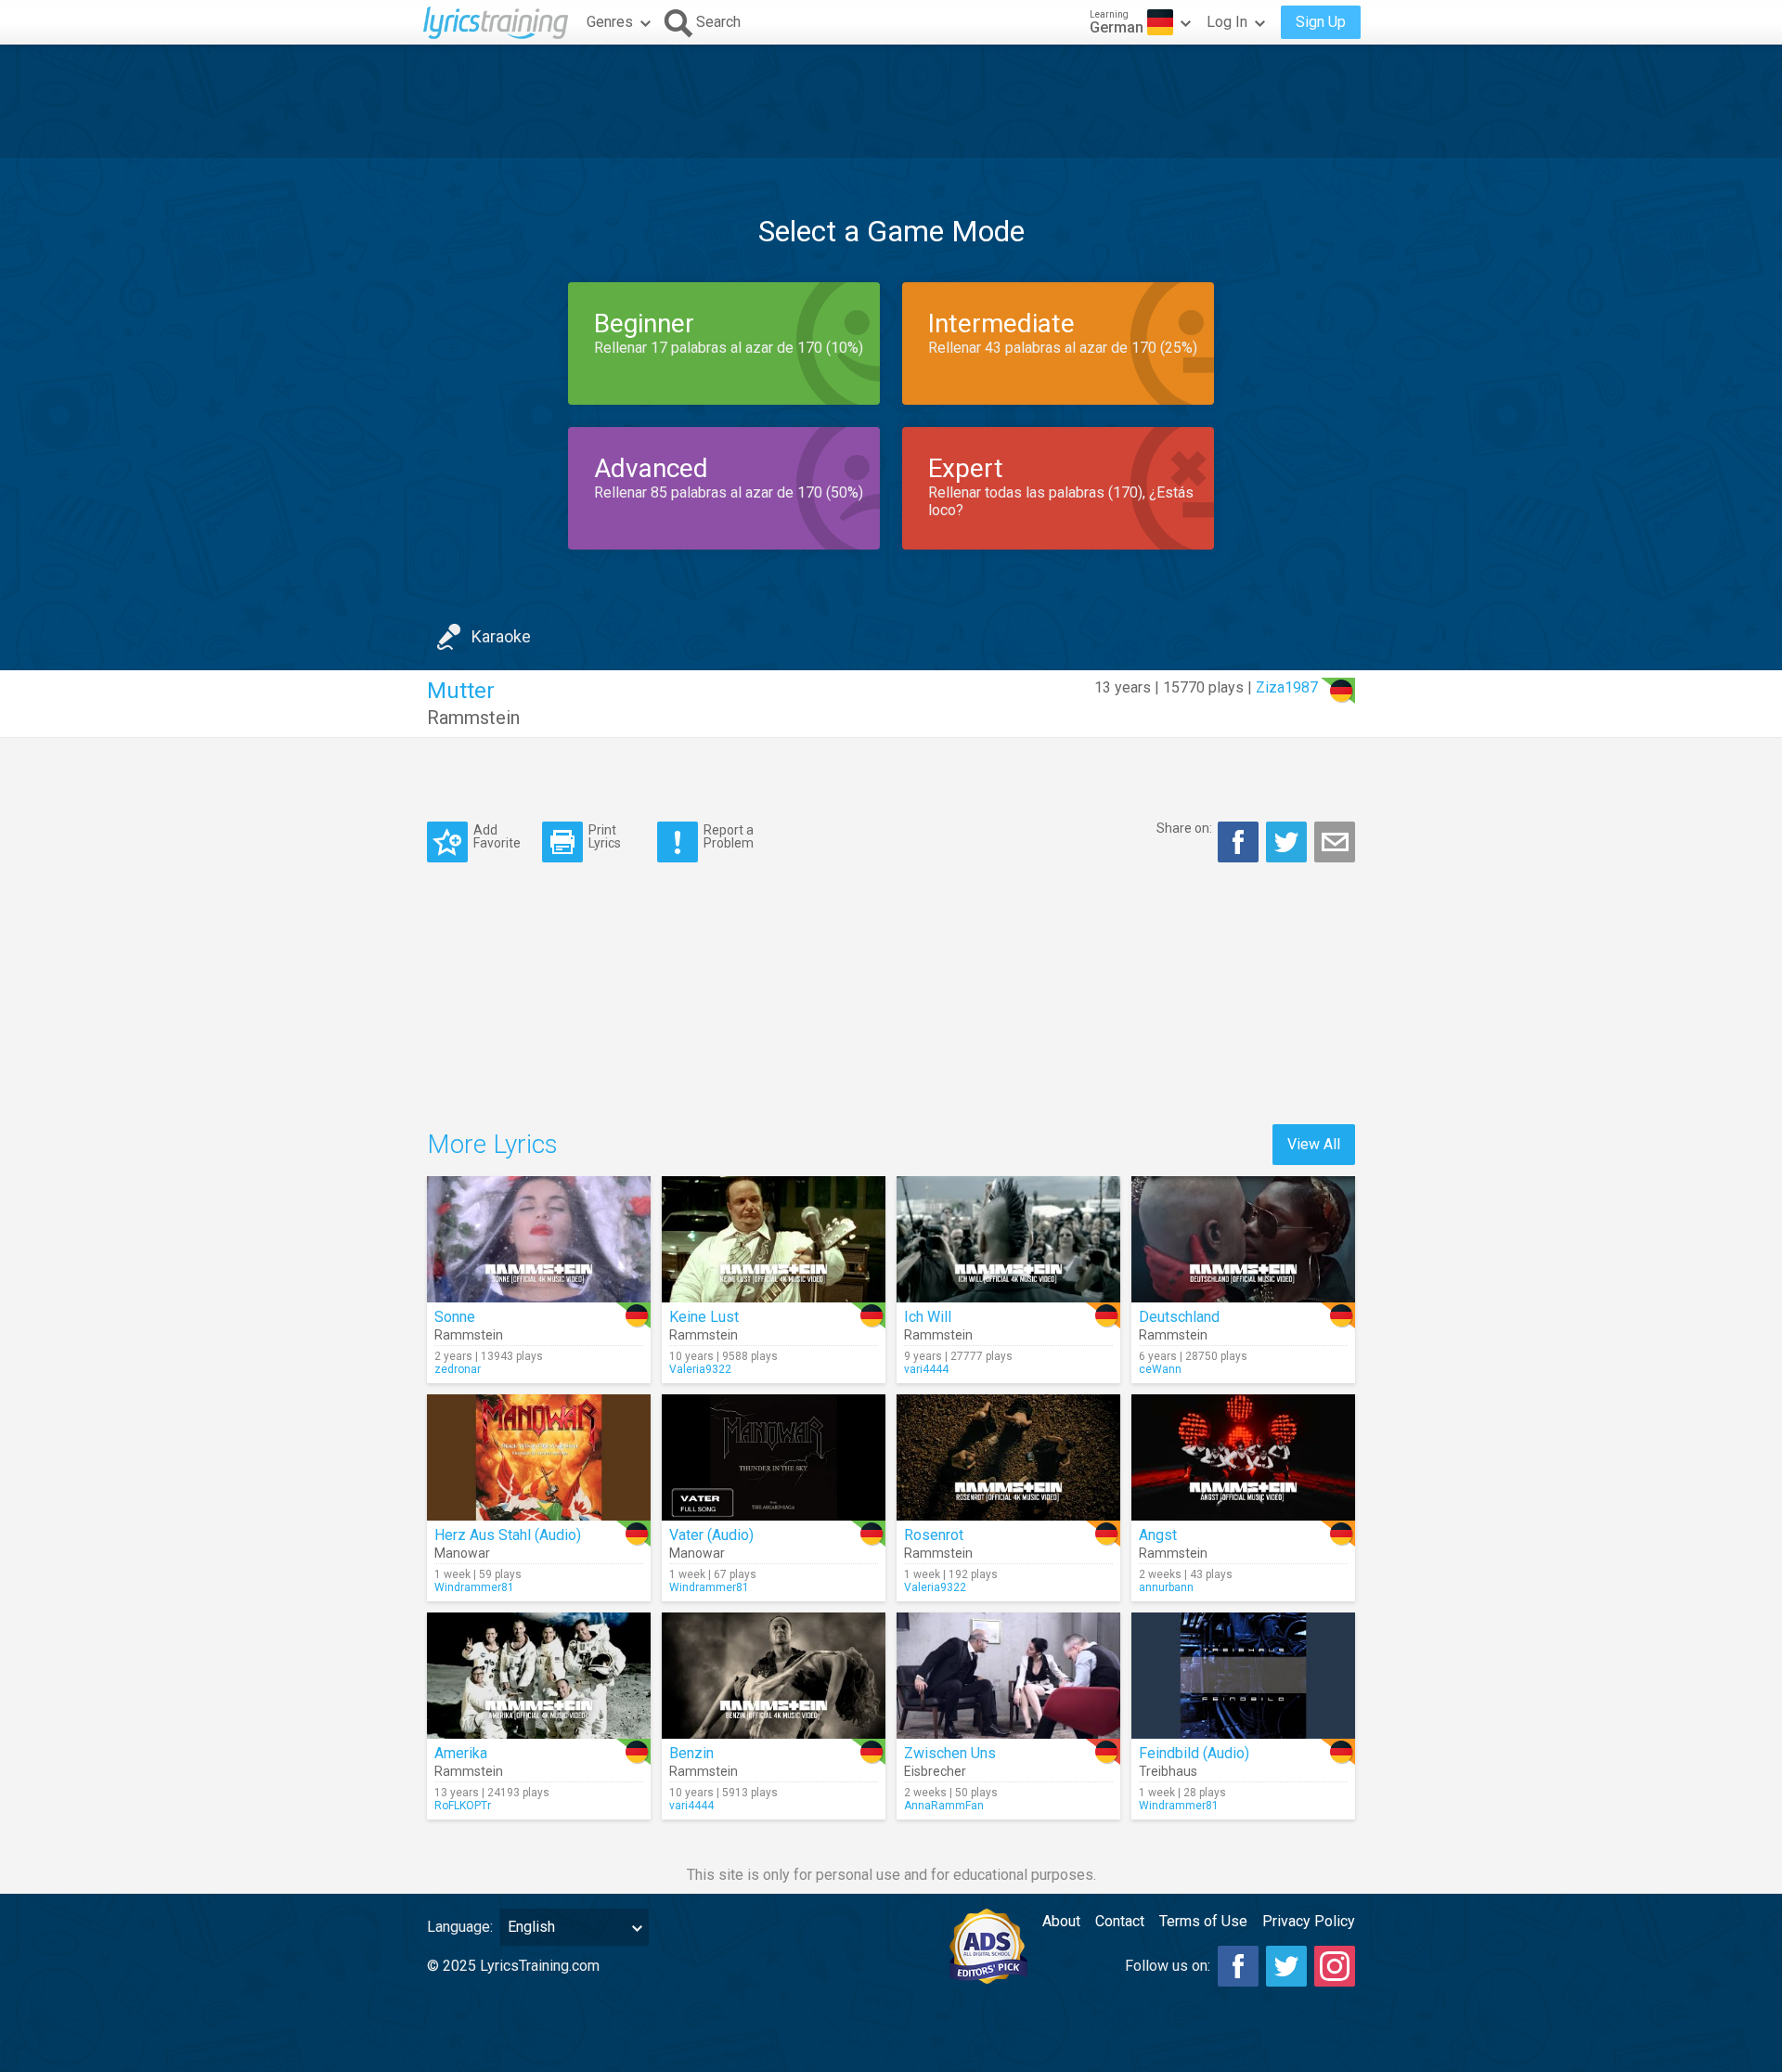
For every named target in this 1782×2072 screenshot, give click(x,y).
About (1061, 1921)
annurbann (1166, 1587)
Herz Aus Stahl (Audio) (508, 1535)
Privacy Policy (1309, 1921)
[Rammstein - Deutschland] (1243, 1239)
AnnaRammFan (944, 1806)
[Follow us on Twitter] (1286, 1966)
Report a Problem (729, 836)
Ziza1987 (1287, 687)
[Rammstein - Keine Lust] (774, 1239)
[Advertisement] (891, 101)
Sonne (455, 1317)
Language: (460, 1927)
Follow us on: (1168, 1966)
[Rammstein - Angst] (1243, 1457)
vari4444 (926, 1369)
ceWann (1160, 1369)
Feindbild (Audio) (1194, 1753)
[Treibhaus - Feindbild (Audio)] (1243, 1676)
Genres (610, 22)
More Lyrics (492, 1144)
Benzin (691, 1753)
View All (1314, 1144)
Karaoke (501, 636)
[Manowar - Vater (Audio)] (774, 1457)
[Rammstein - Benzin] (774, 1676)
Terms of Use (1203, 1921)
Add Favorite (497, 836)
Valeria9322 (700, 1369)
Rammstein (473, 718)
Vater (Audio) (711, 1535)
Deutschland (1179, 1317)
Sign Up (1321, 22)
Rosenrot (934, 1535)
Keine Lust (704, 1317)
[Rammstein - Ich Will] (1008, 1239)
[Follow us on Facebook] (1238, 1966)
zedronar (458, 1369)
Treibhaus (1168, 1771)
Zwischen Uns (950, 1753)
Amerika (461, 1753)
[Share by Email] (1335, 842)
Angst (1158, 1535)
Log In (1227, 22)
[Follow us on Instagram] (1335, 1966)
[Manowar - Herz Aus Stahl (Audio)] (539, 1457)
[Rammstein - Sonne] (539, 1239)
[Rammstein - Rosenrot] (1008, 1457)
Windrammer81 (474, 1587)
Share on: (1184, 828)
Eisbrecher (935, 1771)
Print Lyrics (605, 836)
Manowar (462, 1553)
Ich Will (928, 1317)
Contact (1120, 1921)
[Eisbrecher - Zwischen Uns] (1008, 1676)
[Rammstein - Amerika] (539, 1676)
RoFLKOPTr (463, 1806)
